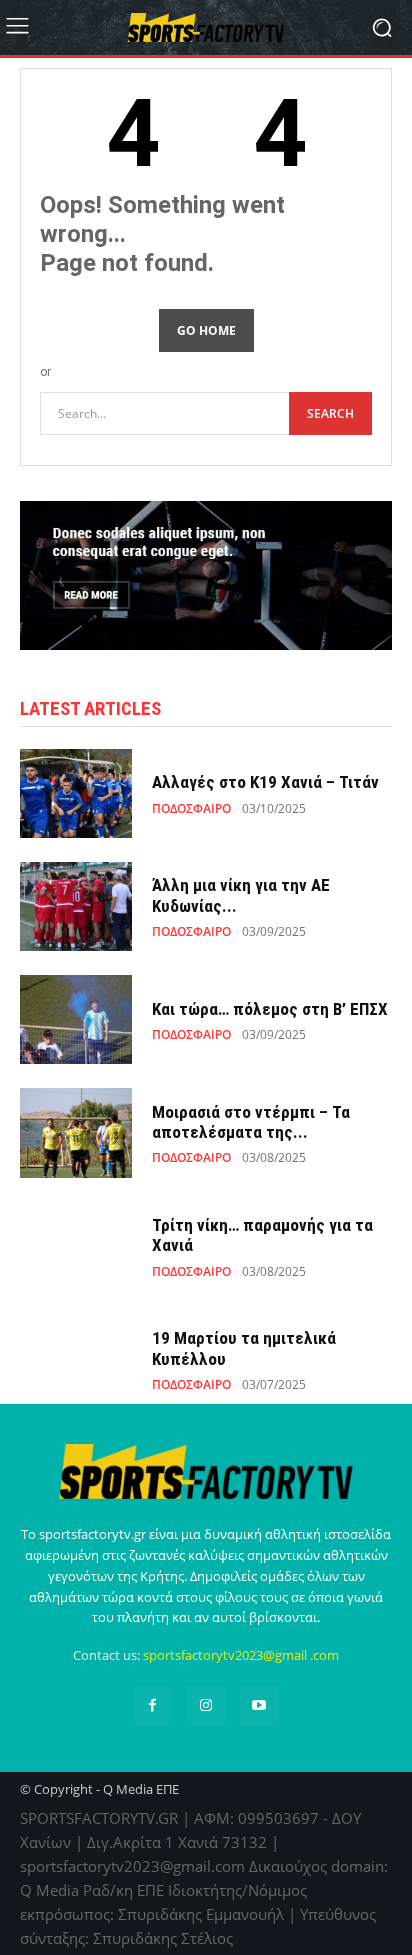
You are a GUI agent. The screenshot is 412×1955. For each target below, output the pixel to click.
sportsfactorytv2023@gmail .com (241, 1655)
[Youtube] (259, 1705)
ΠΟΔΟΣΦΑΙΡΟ (191, 809)
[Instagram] (205, 1705)
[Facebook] (152, 1705)
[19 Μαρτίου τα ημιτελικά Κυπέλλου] (76, 1359)
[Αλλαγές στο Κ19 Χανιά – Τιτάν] (76, 793)
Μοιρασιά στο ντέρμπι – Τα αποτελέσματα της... (251, 1122)
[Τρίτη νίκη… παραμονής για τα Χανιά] (76, 1246)
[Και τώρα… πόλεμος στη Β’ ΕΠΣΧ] (76, 1019)
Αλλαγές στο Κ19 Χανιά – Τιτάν (265, 782)
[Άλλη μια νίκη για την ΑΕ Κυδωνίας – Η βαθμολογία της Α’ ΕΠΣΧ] (76, 906)
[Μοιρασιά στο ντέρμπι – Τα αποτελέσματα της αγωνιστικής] (76, 1132)
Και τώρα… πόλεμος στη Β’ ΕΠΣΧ (270, 1009)
